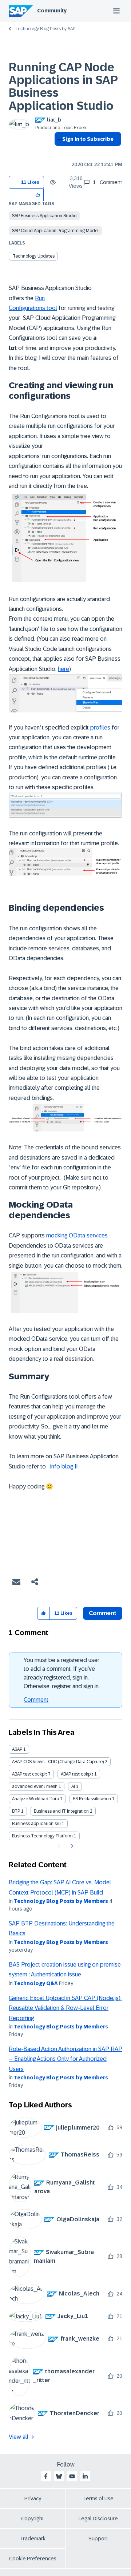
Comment (36, 1700)
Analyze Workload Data (35, 1799)
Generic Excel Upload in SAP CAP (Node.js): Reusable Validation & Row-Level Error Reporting (65, 2008)
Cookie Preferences (33, 2559)
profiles (100, 728)
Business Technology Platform (42, 1836)
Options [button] (58, 152)
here (63, 669)
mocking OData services (77, 1235)
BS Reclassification (92, 1799)
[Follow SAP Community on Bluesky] (59, 2476)
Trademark (33, 2539)
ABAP (17, 1749)
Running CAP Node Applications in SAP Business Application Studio (63, 87)
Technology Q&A (36, 1983)
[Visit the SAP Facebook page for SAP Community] (46, 2476)
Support (98, 2539)
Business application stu (36, 1824)
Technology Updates (34, 256)
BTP (16, 1811)
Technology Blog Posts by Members (61, 1901)
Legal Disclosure (98, 2519)
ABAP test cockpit (29, 1774)
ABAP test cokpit (77, 1774)
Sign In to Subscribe (88, 139)
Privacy (33, 2499)
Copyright (33, 2519)
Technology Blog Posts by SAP (45, 29)
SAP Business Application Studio (44, 216)
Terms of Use (98, 2499)
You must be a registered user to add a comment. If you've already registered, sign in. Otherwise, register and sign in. (62, 1673)
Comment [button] (103, 1613)
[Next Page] (71, 1846)
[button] (38, 195)
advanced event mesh (35, 1786)
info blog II (64, 1466)
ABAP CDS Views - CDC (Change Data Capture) (58, 1762)
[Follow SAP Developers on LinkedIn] (85, 2476)
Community (52, 11)
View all (19, 2437)
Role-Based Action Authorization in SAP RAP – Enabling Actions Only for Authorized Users (65, 2059)
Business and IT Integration (61, 1811)
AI (73, 1786)
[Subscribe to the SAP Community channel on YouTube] (72, 2476)
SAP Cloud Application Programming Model (55, 231)
